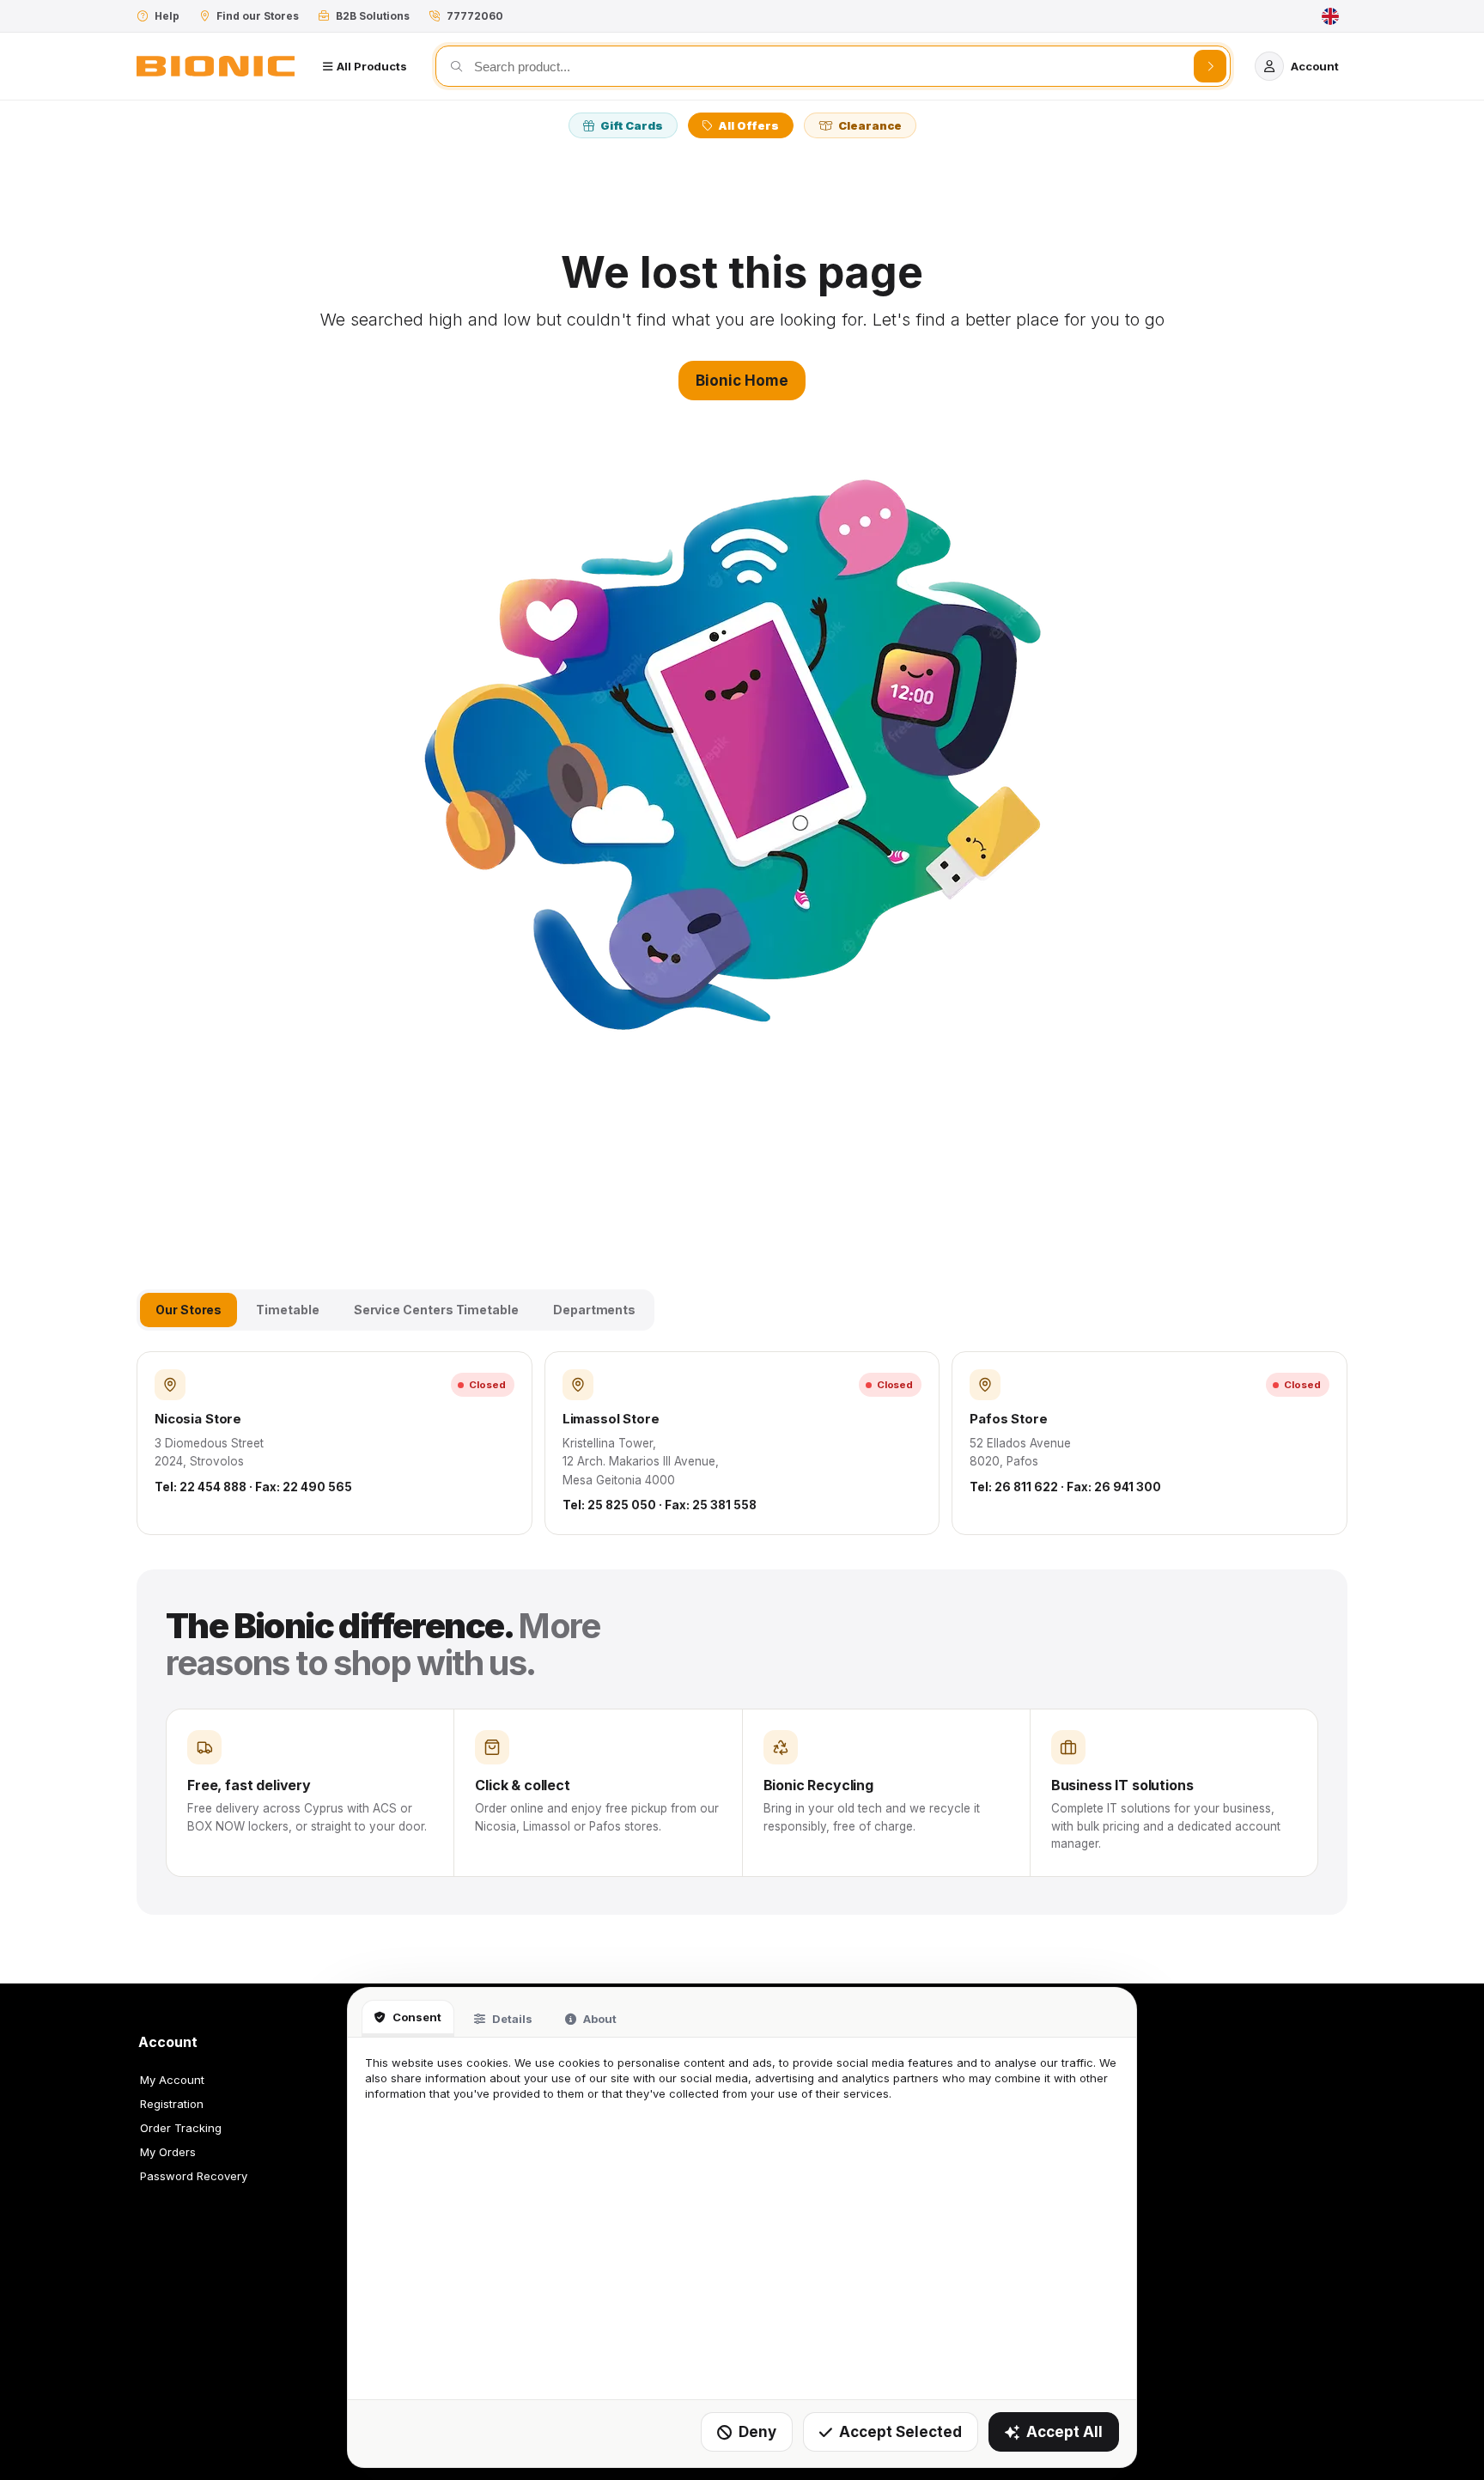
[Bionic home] (216, 66)
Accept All (1064, 2432)
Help (167, 16)
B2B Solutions (373, 16)
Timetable (287, 1310)
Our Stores (189, 1310)
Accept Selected (900, 2432)
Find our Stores (258, 16)
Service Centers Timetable (436, 1310)
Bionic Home (742, 381)
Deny (757, 2432)
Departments (594, 1310)
